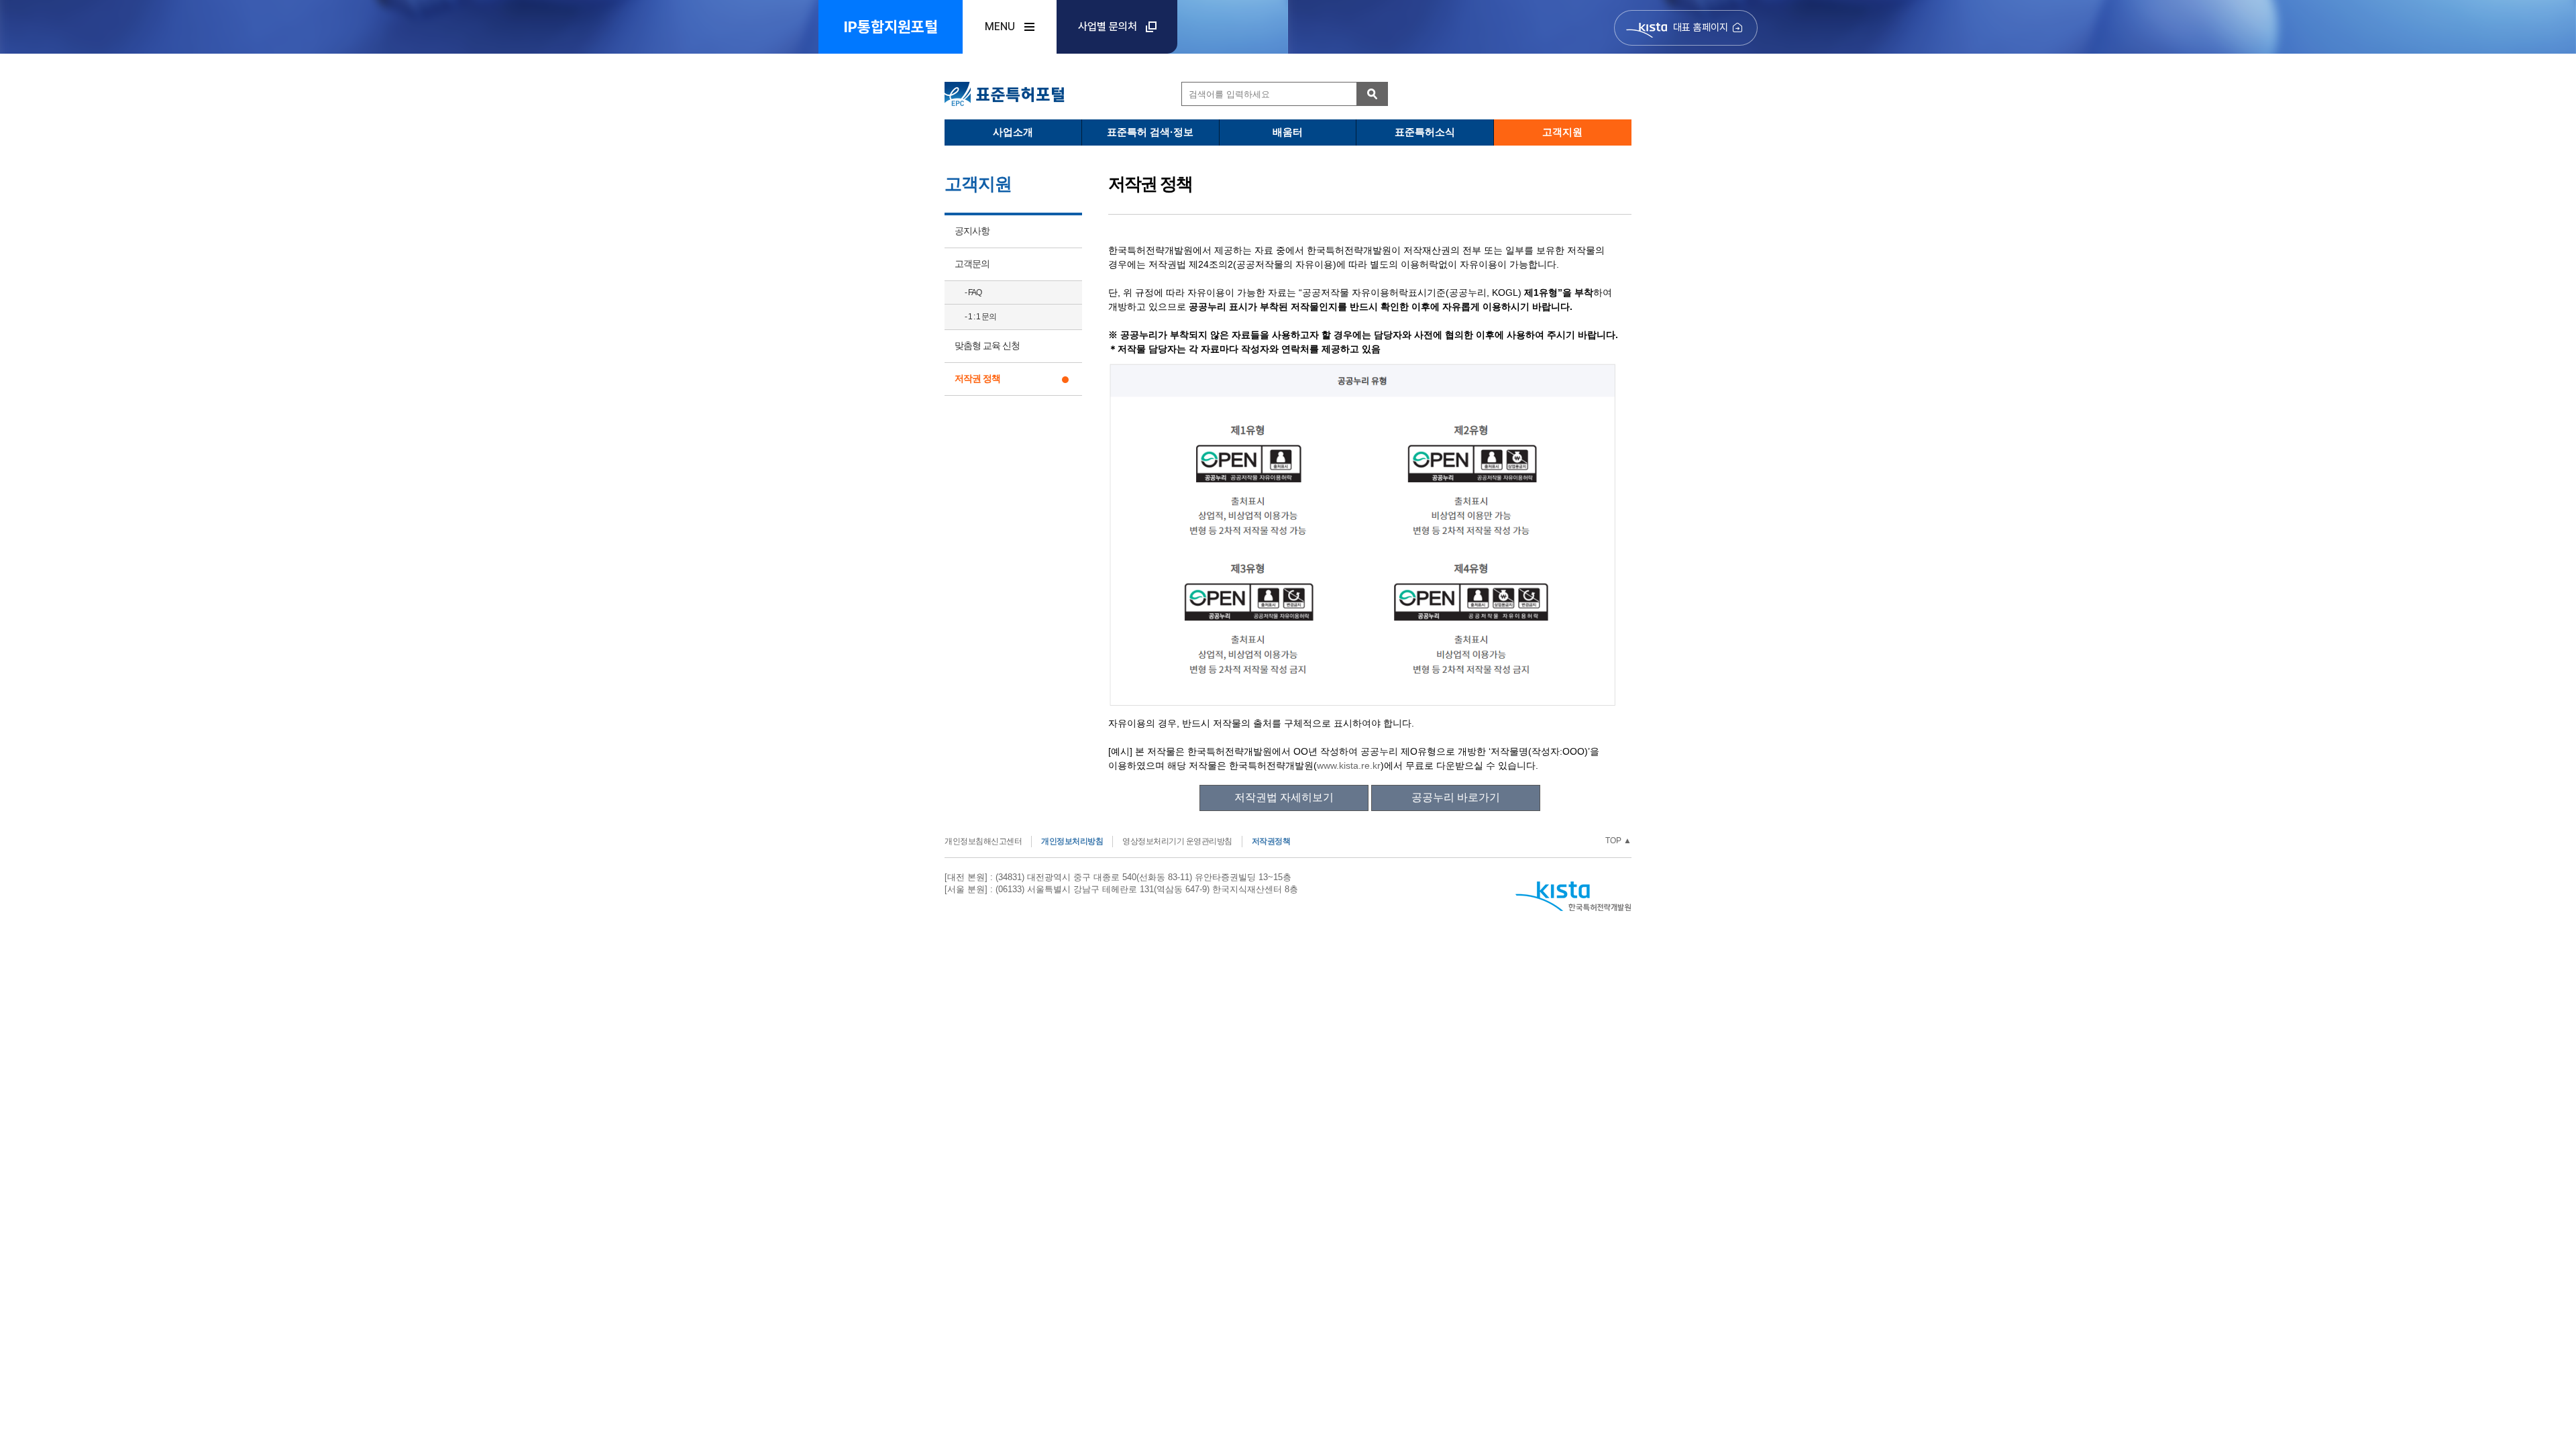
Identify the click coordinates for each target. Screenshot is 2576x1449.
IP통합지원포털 (891, 27)
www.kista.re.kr (1349, 765)
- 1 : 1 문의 (980, 317)
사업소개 (1013, 132)
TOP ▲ (1618, 841)
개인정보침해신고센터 (983, 841)
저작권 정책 (977, 378)
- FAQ (973, 292)
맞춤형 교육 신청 (987, 345)
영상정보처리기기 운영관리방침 (1177, 841)
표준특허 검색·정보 (1150, 132)
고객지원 (1562, 132)
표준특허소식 (1425, 132)
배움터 (1288, 132)
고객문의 (972, 264)
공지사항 (972, 231)
